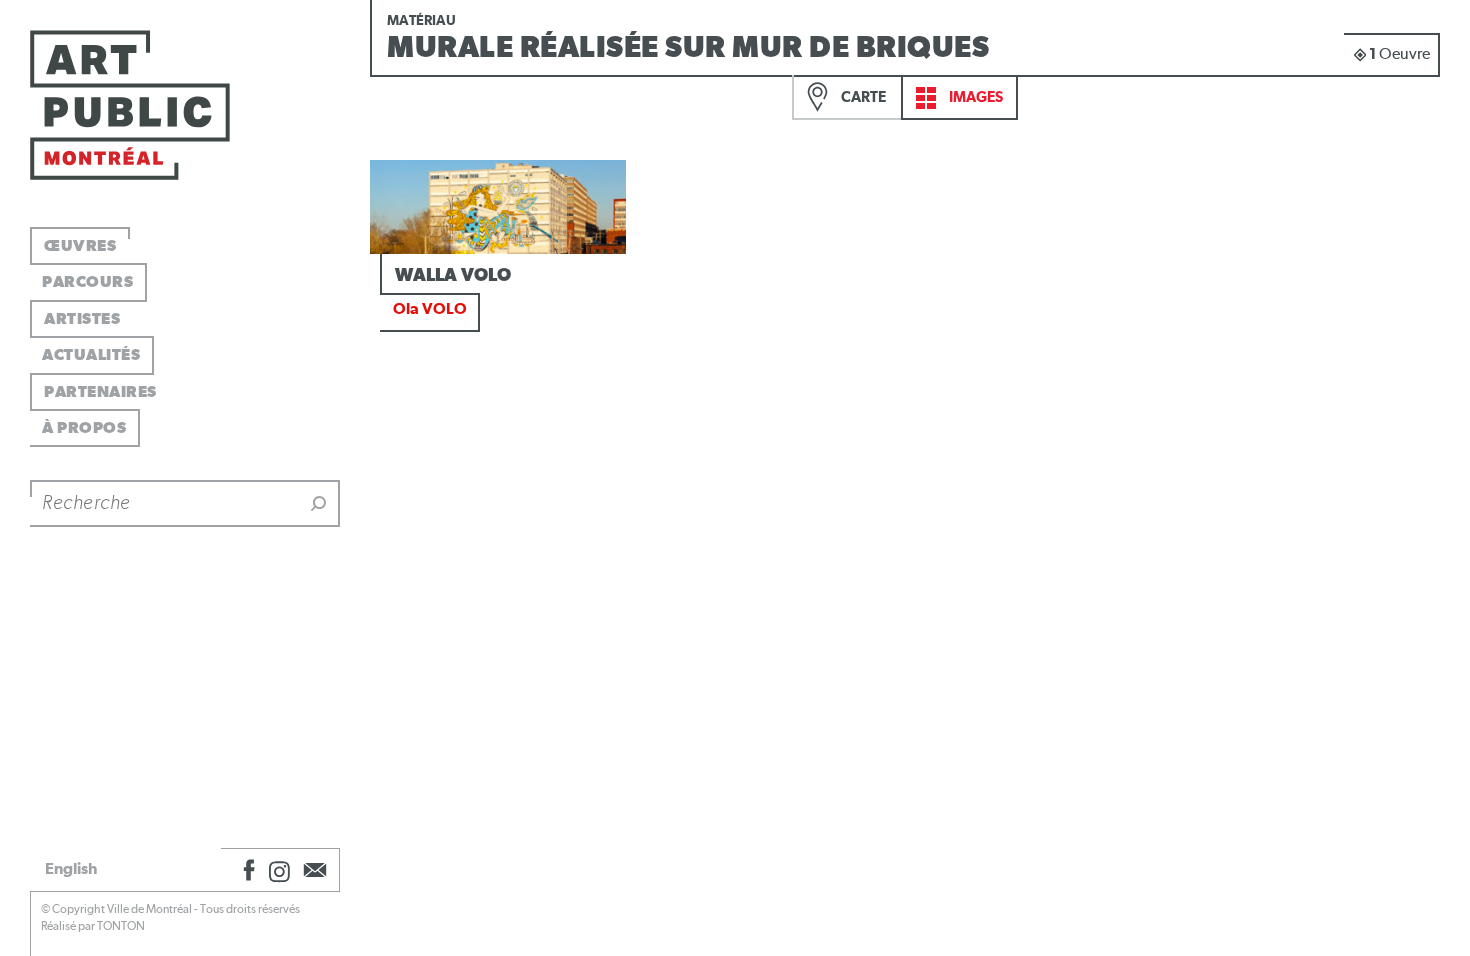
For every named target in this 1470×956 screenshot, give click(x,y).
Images (974, 97)
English (71, 869)
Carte (862, 97)
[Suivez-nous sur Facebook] (246, 870)
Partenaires (100, 392)
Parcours (87, 282)
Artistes (82, 319)
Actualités (91, 355)
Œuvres (80, 246)
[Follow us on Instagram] (280, 870)
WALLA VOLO (453, 276)
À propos (84, 428)
